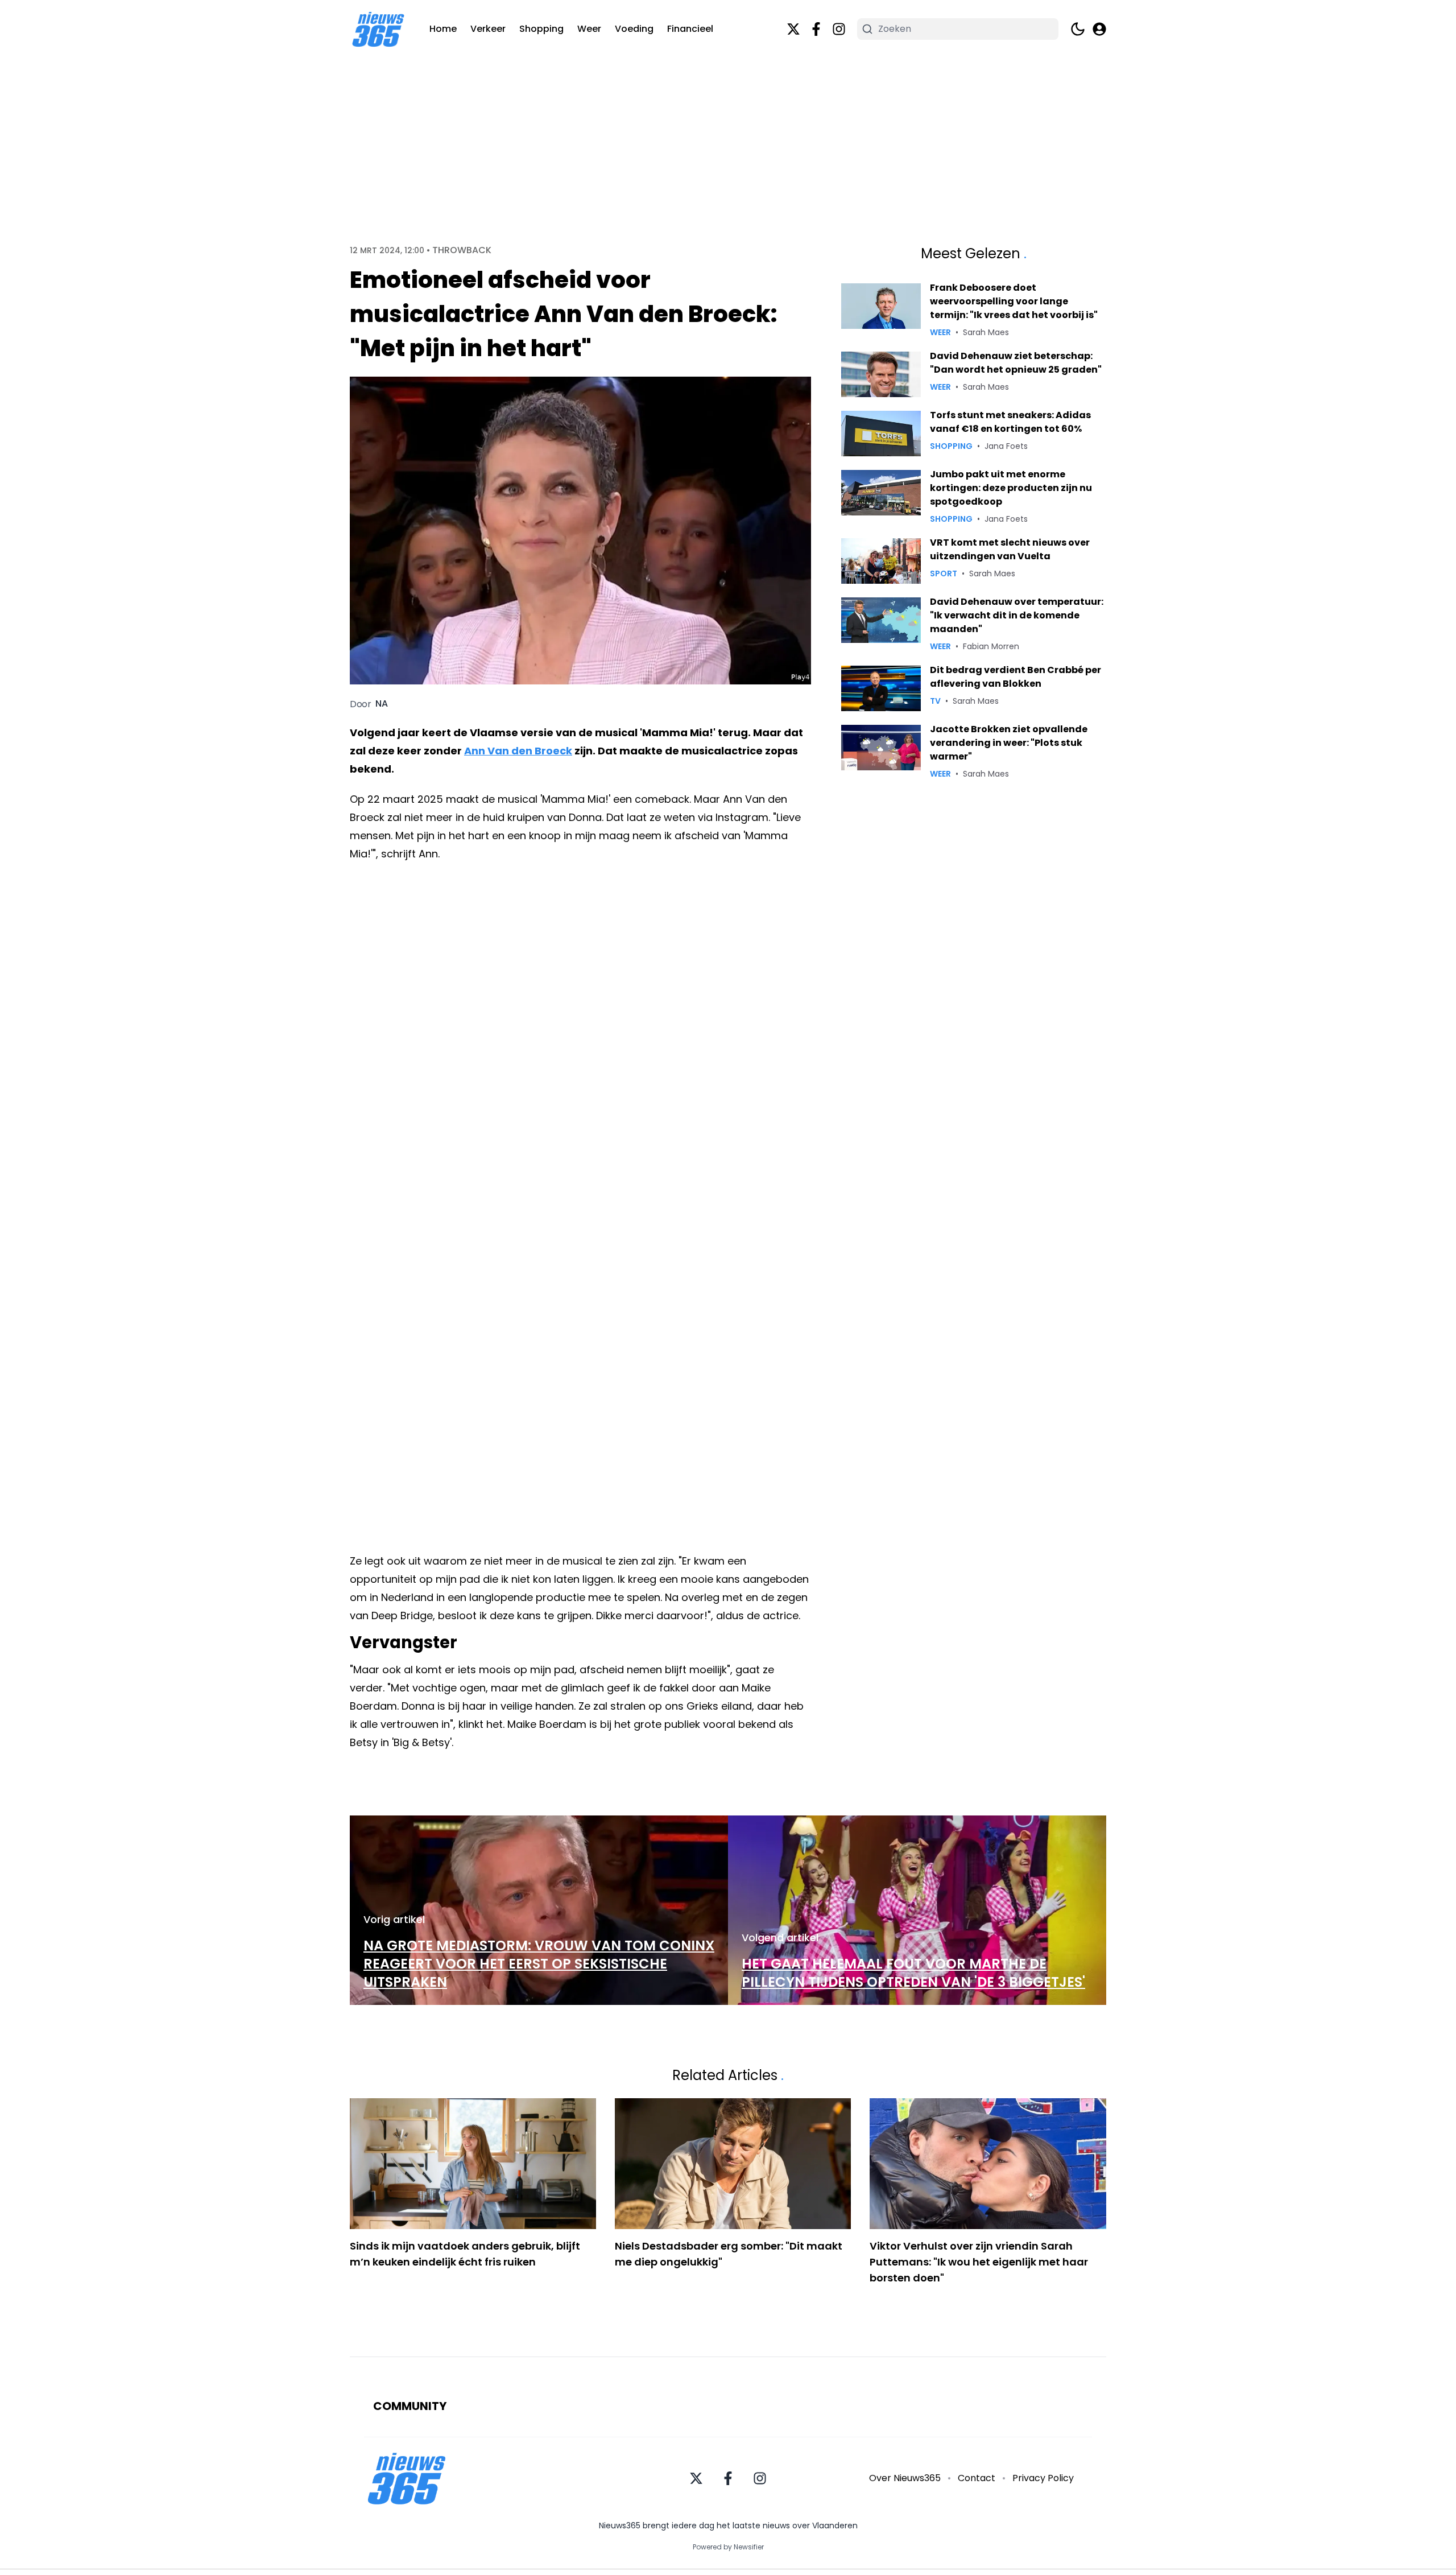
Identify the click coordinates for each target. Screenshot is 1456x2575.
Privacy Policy (1043, 2478)
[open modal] (1099, 29)
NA (382, 704)
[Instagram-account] (839, 29)
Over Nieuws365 (905, 2478)
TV (935, 701)
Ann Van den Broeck (518, 751)
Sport (944, 573)
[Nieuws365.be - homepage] (378, 29)
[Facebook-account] (816, 29)
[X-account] (793, 29)
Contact (977, 2478)
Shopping (541, 29)
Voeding (634, 29)
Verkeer (488, 29)
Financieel (690, 29)
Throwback (462, 250)
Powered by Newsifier (728, 2547)
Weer (589, 29)
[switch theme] (1078, 29)
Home (443, 29)
